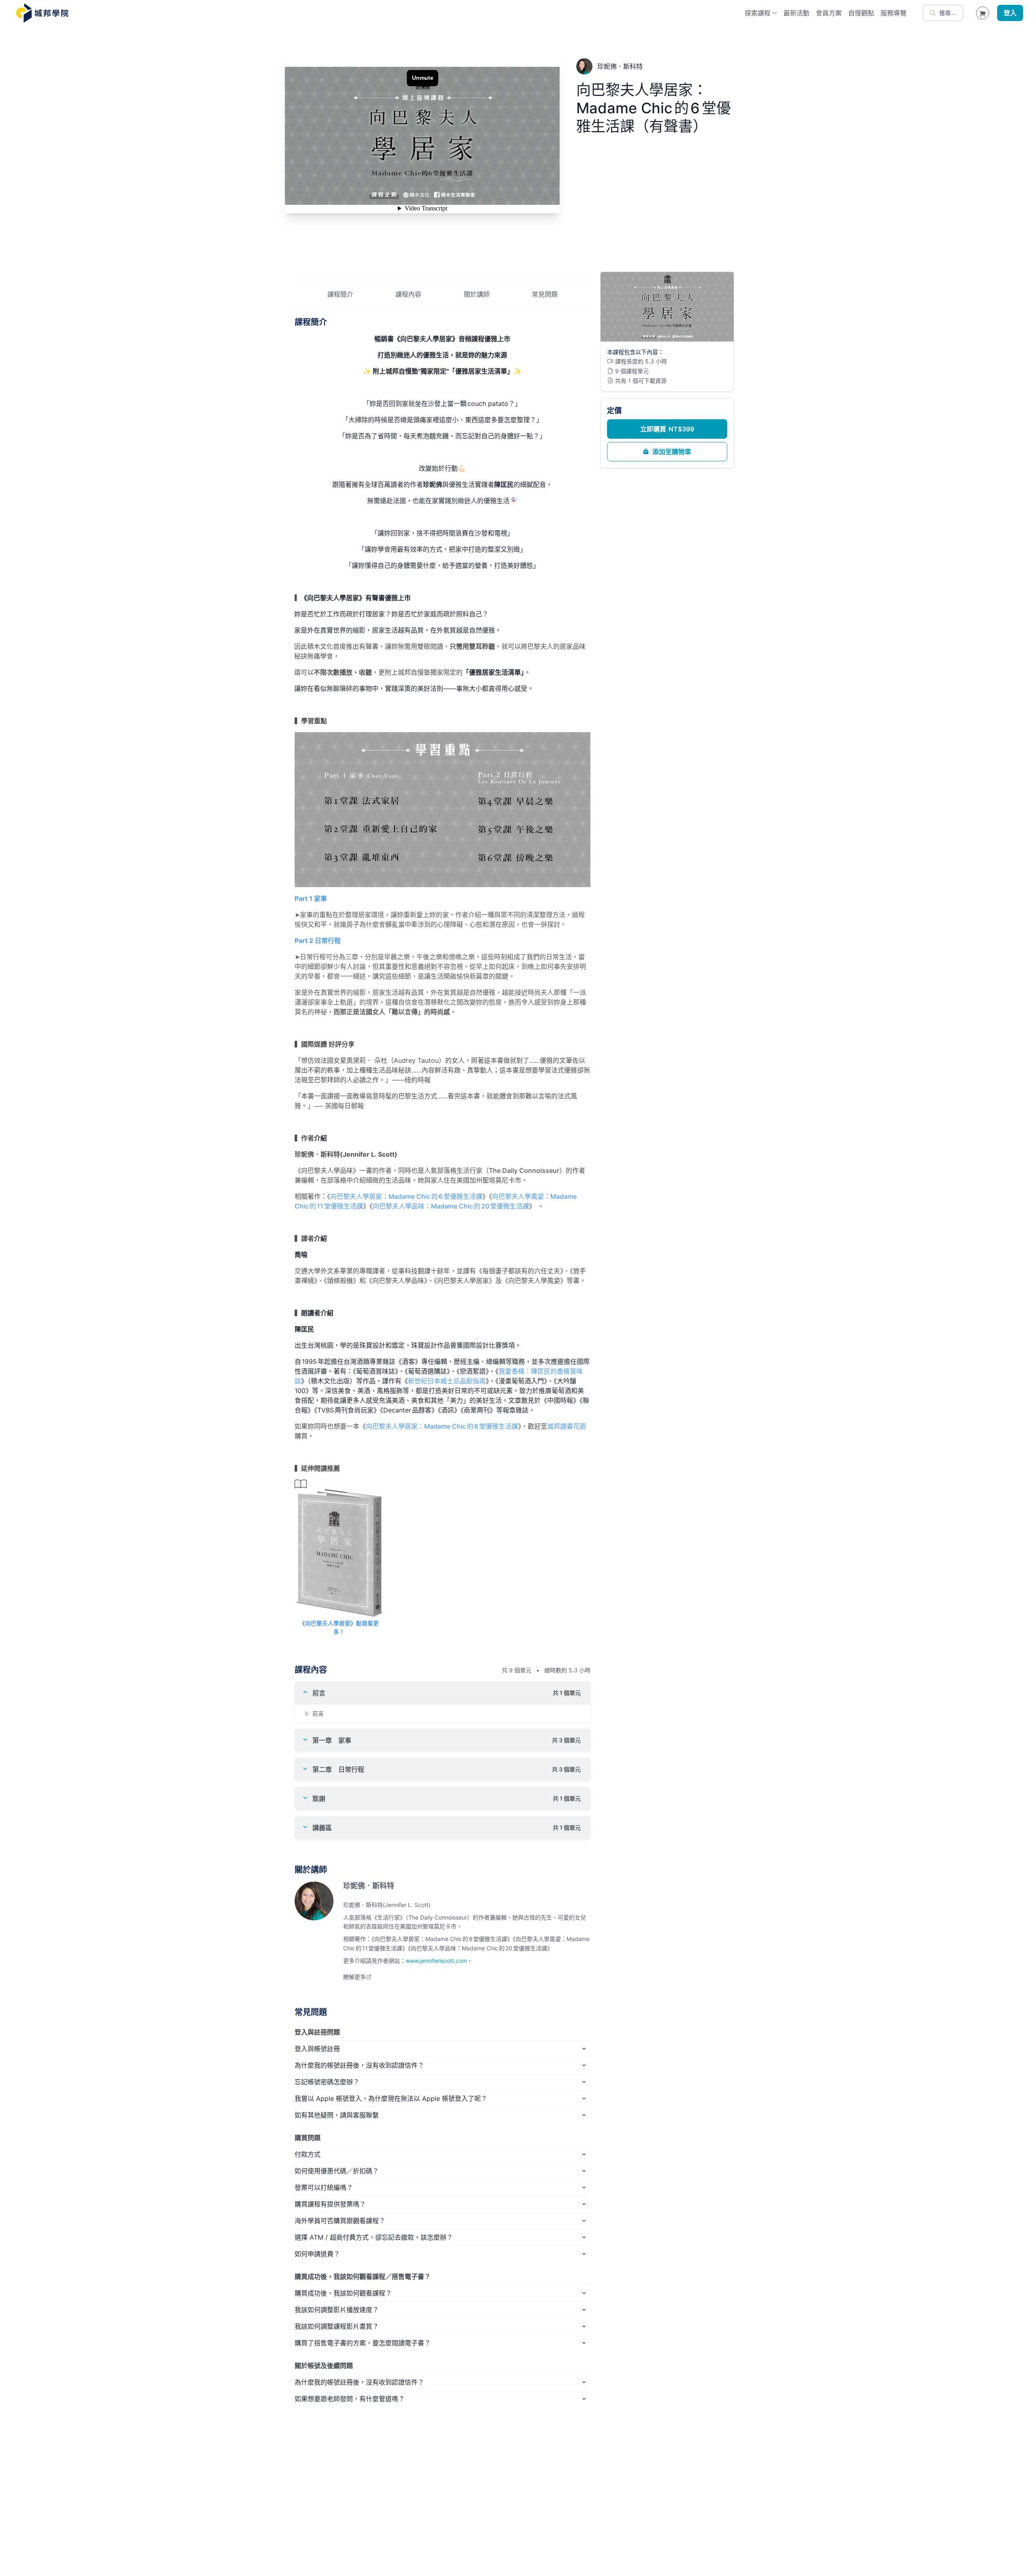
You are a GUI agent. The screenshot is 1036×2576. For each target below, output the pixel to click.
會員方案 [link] (829, 13)
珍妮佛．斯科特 (369, 1886)
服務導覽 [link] (894, 13)
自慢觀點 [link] (861, 13)
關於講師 (477, 294)
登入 (1010, 13)
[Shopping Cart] (983, 13)
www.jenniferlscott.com (436, 1961)
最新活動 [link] (796, 13)
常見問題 (545, 294)
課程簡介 (340, 294)
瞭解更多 (355, 1977)
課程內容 (408, 294)
